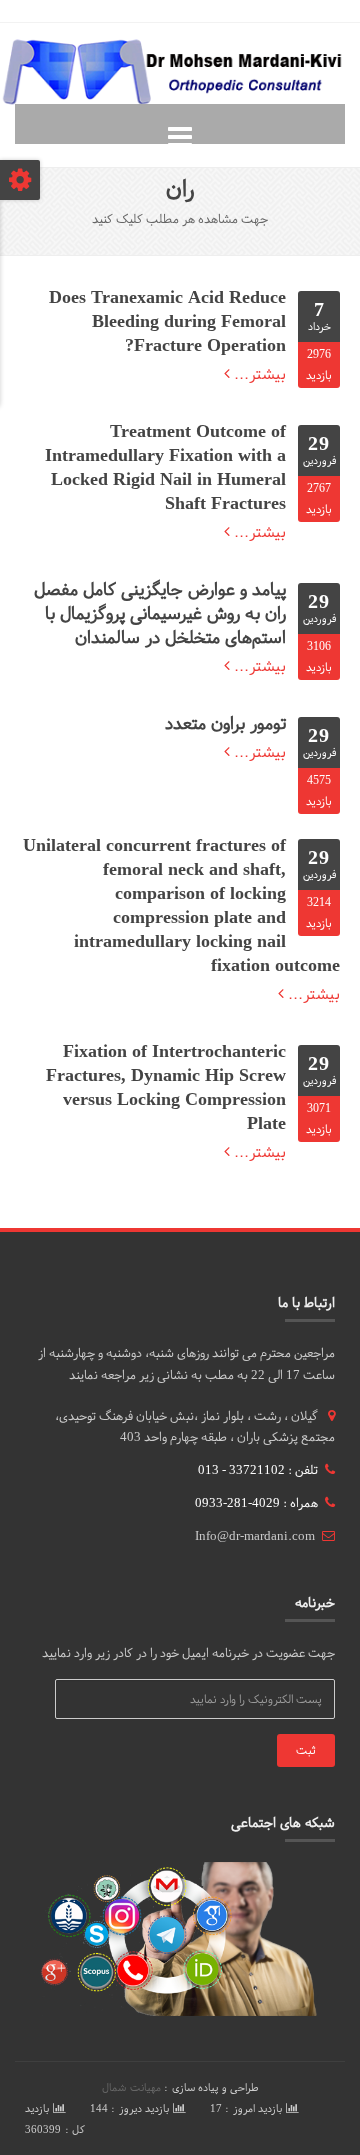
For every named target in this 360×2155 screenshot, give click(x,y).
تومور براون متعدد (225, 723)
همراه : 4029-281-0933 (256, 1503)
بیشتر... (258, 374)
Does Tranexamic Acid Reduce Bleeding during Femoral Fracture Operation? (167, 321)
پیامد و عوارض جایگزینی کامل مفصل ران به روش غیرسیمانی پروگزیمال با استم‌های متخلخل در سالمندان (160, 613)
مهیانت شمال (131, 2087)
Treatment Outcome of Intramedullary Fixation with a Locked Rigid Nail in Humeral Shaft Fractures (165, 467)
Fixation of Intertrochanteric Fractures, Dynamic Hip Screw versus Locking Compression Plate (166, 1087)
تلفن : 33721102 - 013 (258, 1470)
